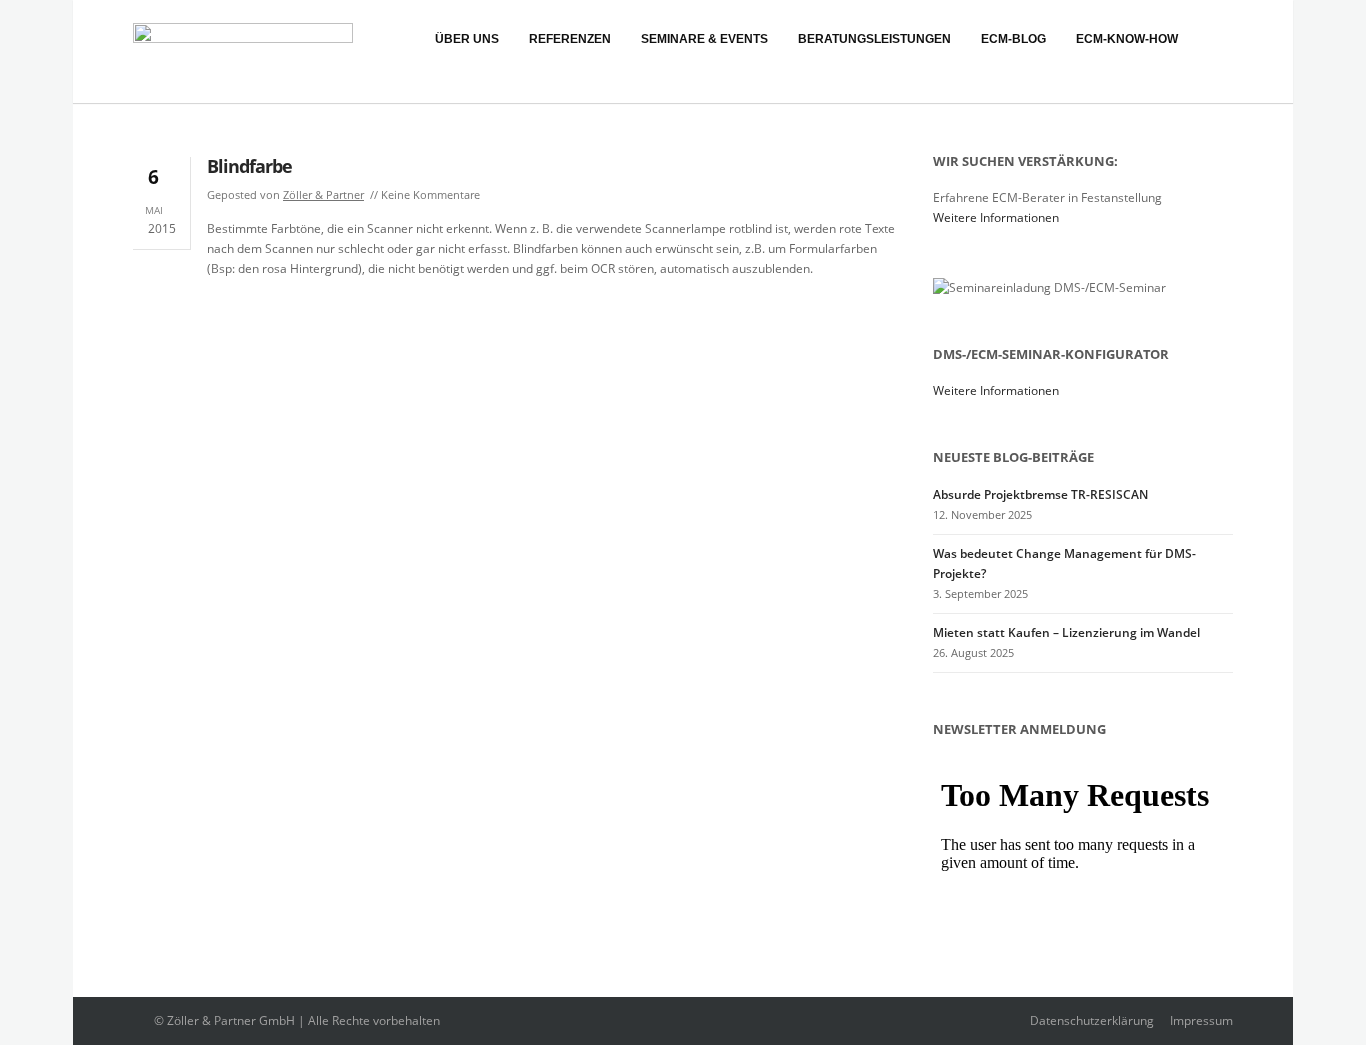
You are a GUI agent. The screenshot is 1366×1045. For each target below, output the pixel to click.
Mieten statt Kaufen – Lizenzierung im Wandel (1066, 632)
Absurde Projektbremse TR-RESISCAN (1040, 494)
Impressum (1201, 1020)
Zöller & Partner (323, 194)
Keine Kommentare (430, 194)
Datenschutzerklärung (1092, 1020)
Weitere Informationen (996, 217)
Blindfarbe (249, 166)
